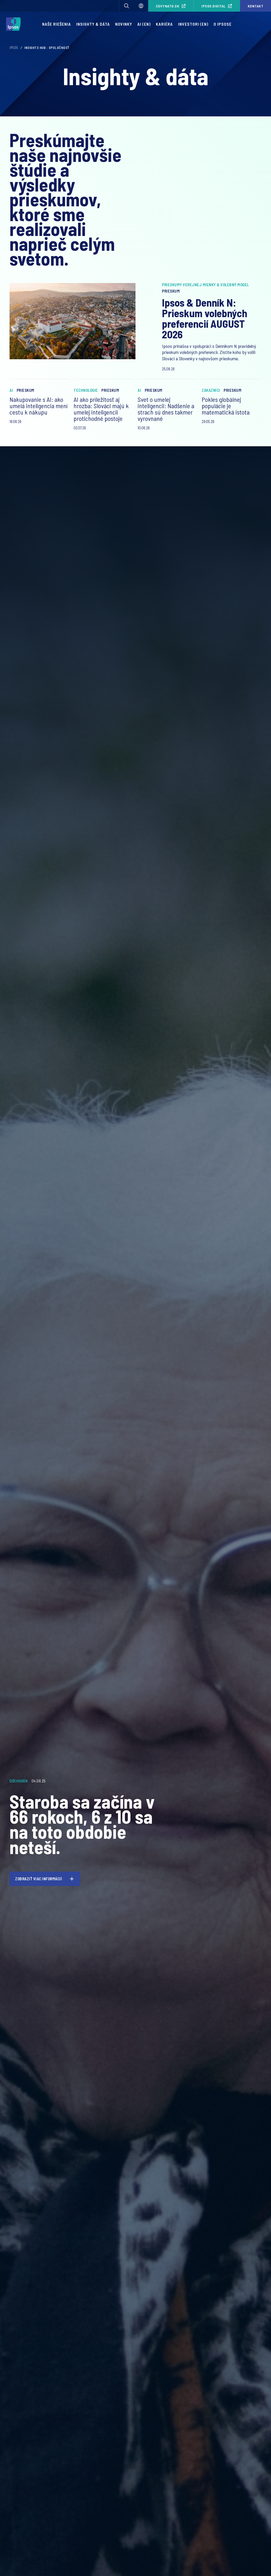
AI (11, 390)
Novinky (124, 24)
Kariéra (164, 24)
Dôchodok (19, 1781)
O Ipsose (223, 24)
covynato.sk (168, 6)
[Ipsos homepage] (15, 24)
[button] (127, 6)
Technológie (86, 390)
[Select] (141, 6)
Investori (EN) (193, 24)
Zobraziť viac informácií (39, 1879)
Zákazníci (211, 390)
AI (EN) (144, 24)
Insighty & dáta (93, 24)
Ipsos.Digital (214, 6)
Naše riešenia (57, 24)
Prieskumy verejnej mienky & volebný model (205, 285)
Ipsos (14, 48)
